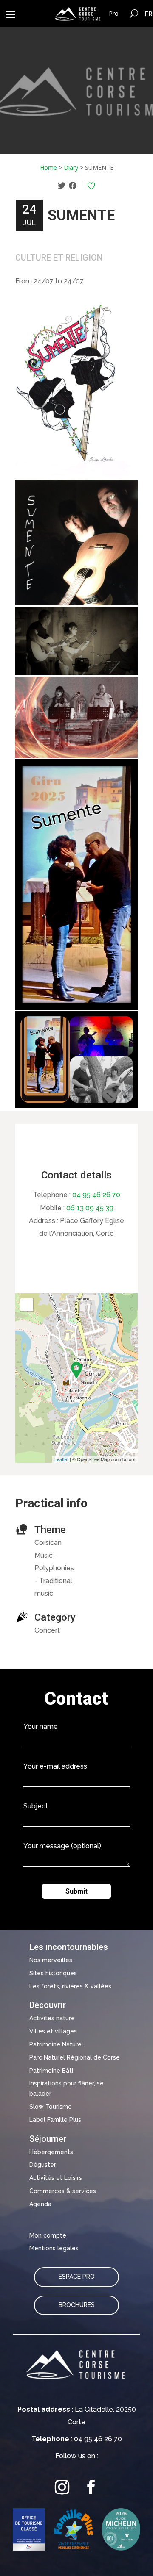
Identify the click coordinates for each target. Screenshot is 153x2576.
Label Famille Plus (55, 2120)
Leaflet (61, 1459)
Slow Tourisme (51, 2107)
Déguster (43, 2165)
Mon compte (48, 2235)
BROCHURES (77, 2305)
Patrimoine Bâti (51, 2071)
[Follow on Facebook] (91, 2487)
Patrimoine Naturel (56, 2044)
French (149, 14)
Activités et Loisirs (56, 2178)
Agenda (40, 2204)
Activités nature (52, 2018)
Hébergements (51, 2152)
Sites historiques (53, 1973)
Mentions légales (54, 2248)
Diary (71, 168)
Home (48, 168)
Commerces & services (63, 2191)
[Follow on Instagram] (62, 2487)
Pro (114, 13)
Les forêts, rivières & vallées (70, 1986)
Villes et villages (53, 2031)
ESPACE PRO (77, 2277)
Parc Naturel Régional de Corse (75, 2057)
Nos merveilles (51, 1960)
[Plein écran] (27, 1305)
